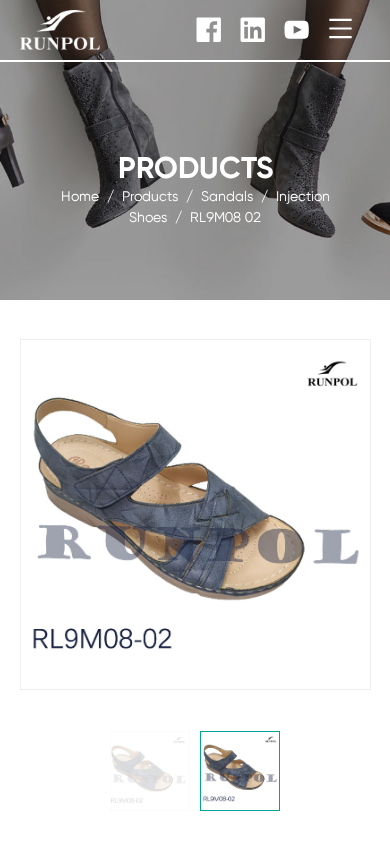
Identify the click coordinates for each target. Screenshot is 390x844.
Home (80, 196)
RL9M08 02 (225, 217)
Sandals (227, 196)
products (150, 196)
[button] (150, 771)
